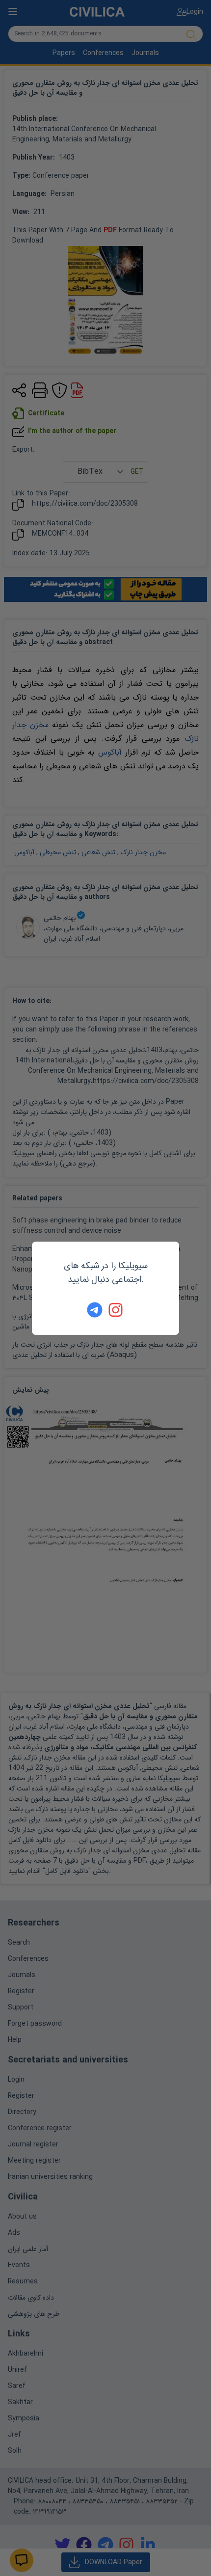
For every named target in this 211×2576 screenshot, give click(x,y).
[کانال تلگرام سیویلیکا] (95, 1310)
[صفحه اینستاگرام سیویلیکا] (116, 1310)
